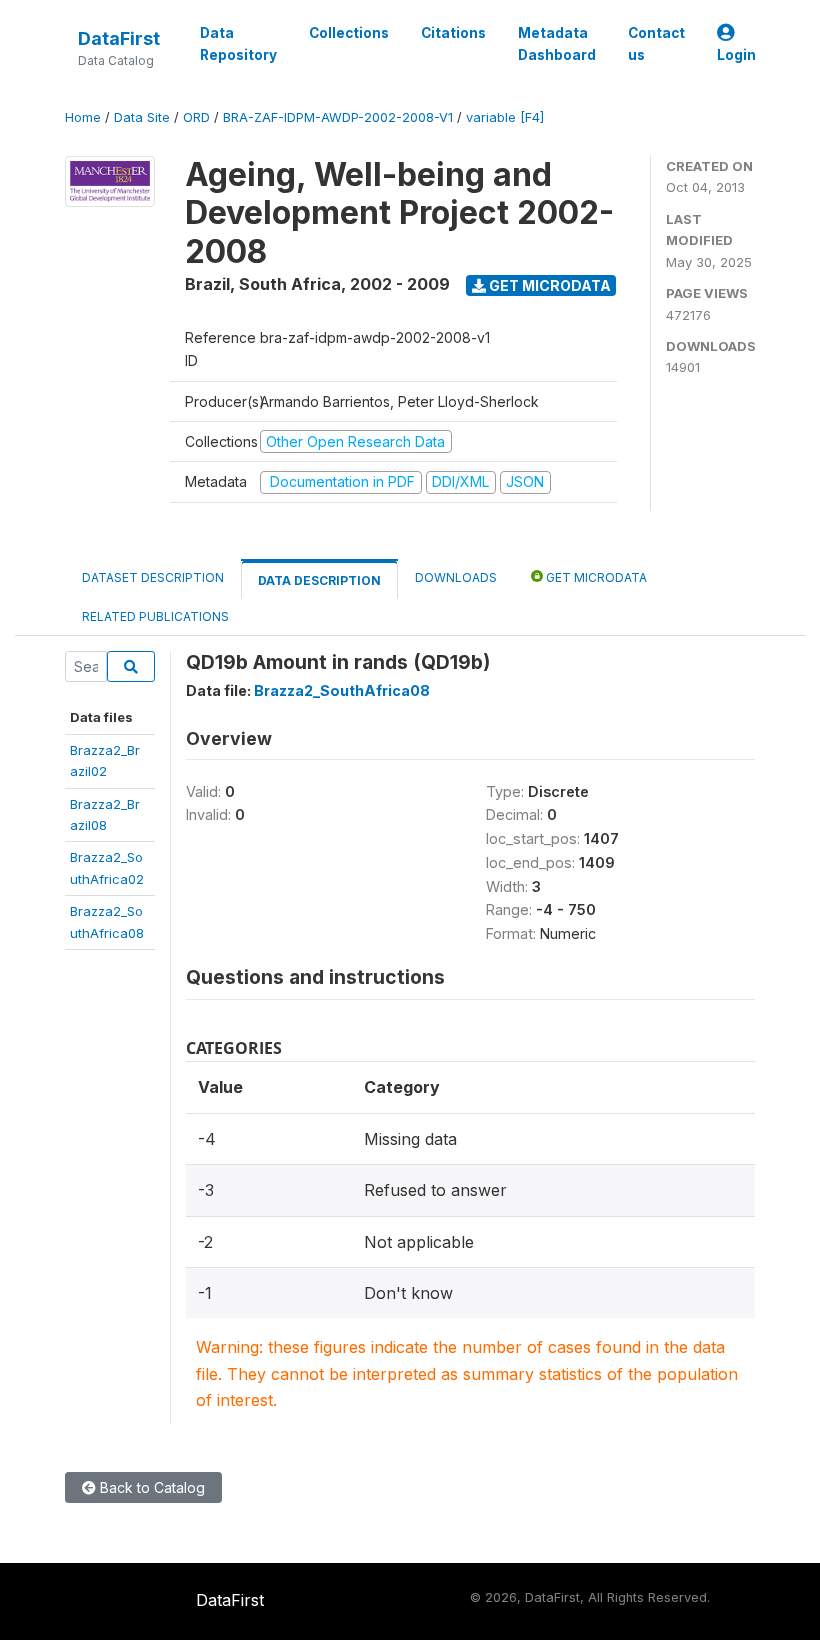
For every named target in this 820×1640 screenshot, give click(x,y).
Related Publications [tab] (155, 616)
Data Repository (238, 44)
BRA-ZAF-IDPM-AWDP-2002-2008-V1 (338, 117)
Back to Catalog (150, 1487)
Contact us (656, 44)
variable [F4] (505, 117)
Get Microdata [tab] (595, 577)
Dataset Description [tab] (153, 577)
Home (83, 117)
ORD (196, 117)
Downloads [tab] (456, 577)
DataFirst (119, 38)
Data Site (142, 117)
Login (736, 55)
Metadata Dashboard (557, 44)
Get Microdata (548, 285)
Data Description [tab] (319, 580)
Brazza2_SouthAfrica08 (342, 690)
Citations (453, 33)
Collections (349, 33)
